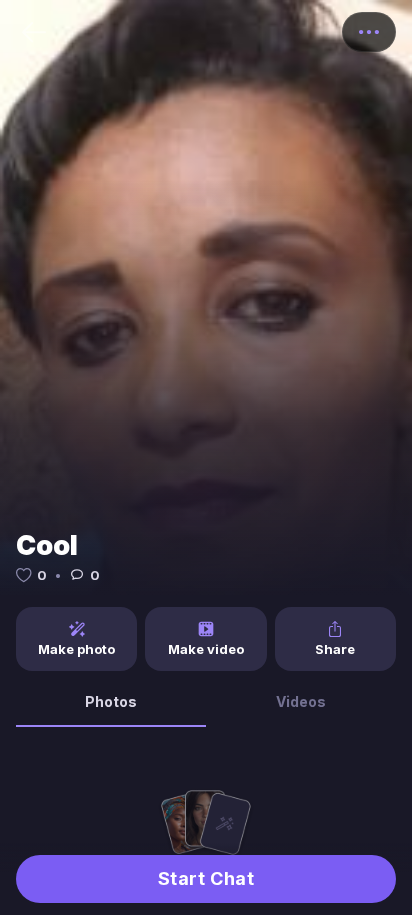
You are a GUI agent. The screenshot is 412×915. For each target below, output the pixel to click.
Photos (111, 701)
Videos (301, 701)
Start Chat (206, 878)
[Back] (34, 32)
